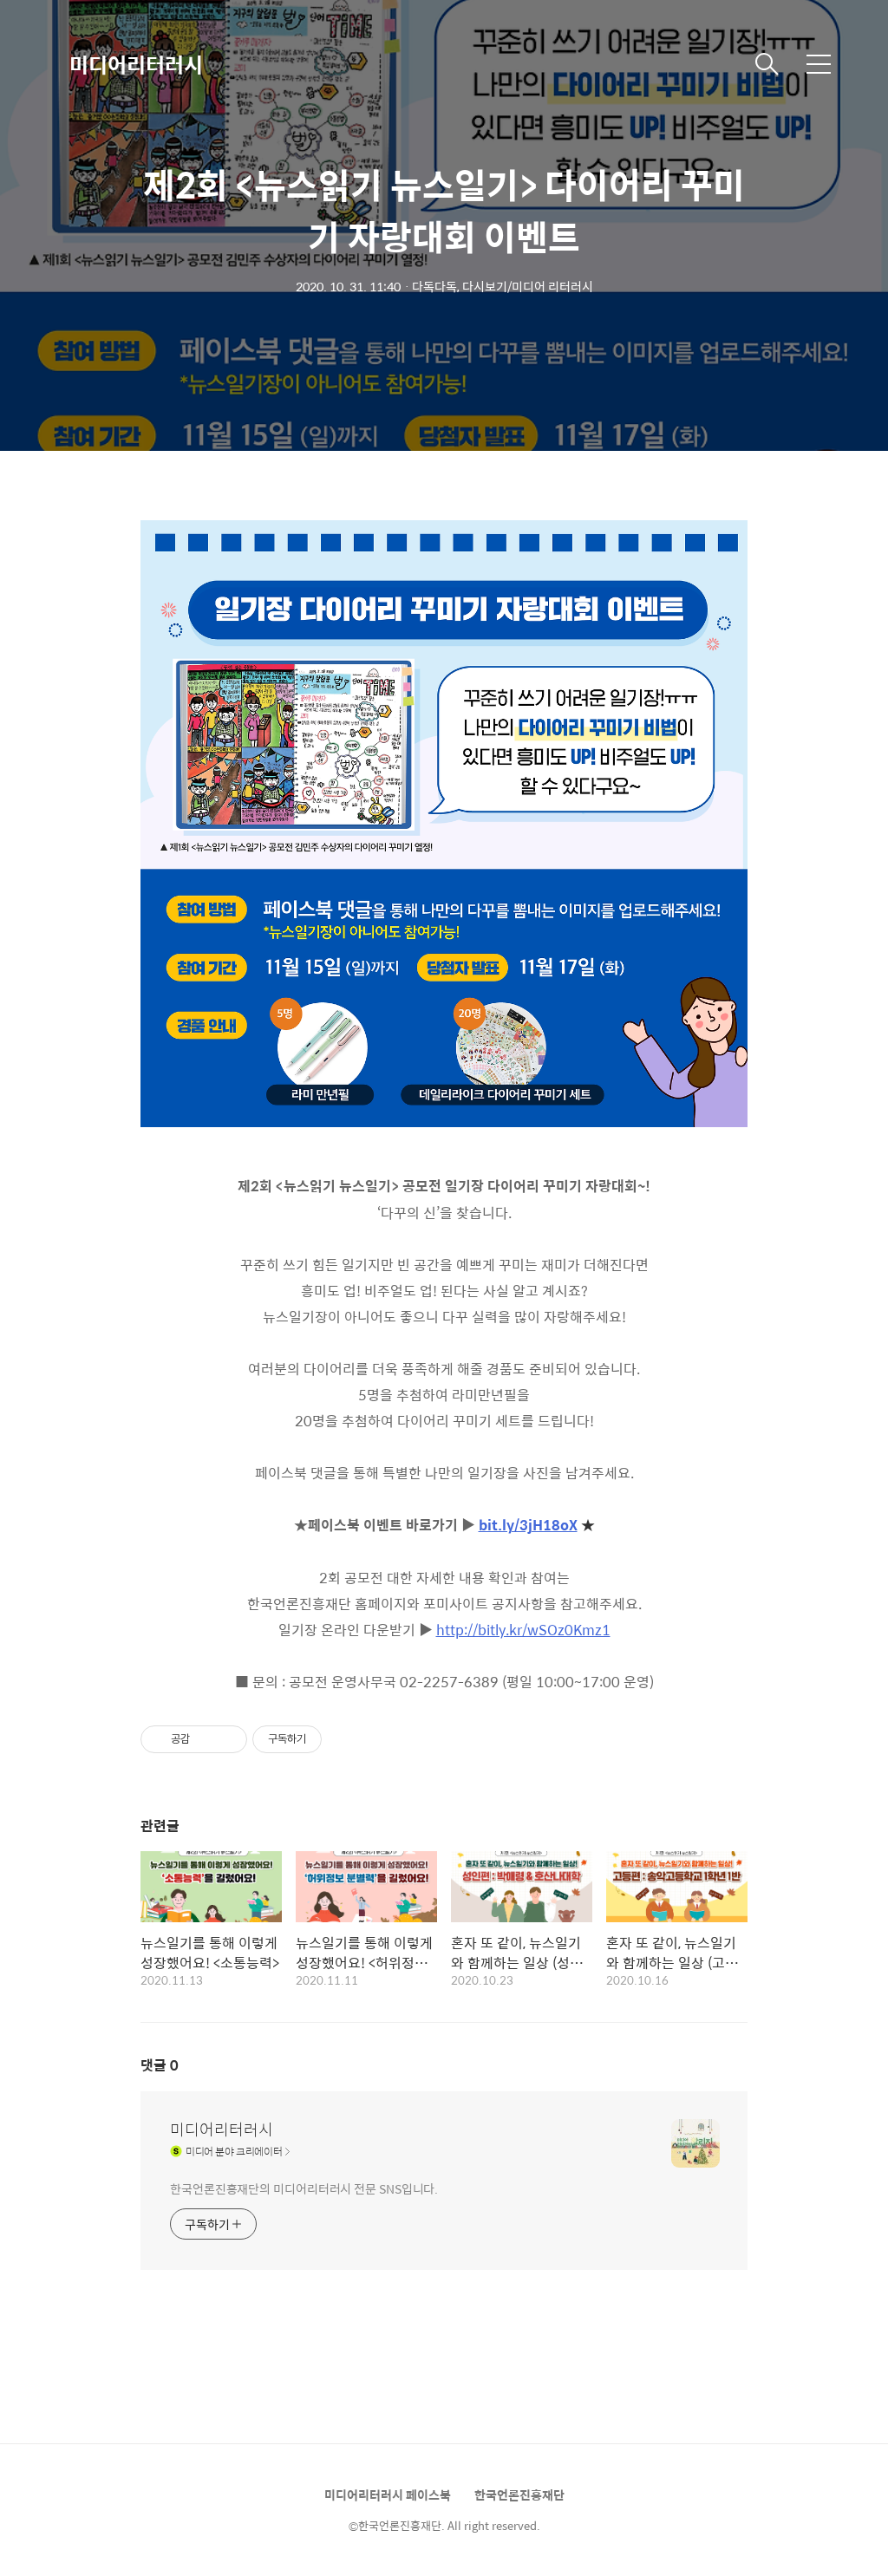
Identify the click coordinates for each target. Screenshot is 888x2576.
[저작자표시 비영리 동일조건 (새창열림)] (345, 1739)
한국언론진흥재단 (519, 2494)
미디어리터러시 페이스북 (388, 2494)
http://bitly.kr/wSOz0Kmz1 (523, 1630)
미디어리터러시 (136, 64)
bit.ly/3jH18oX (528, 1525)
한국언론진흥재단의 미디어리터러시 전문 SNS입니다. (304, 2188)
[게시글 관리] (228, 1739)
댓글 (160, 2065)
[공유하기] (206, 1739)
